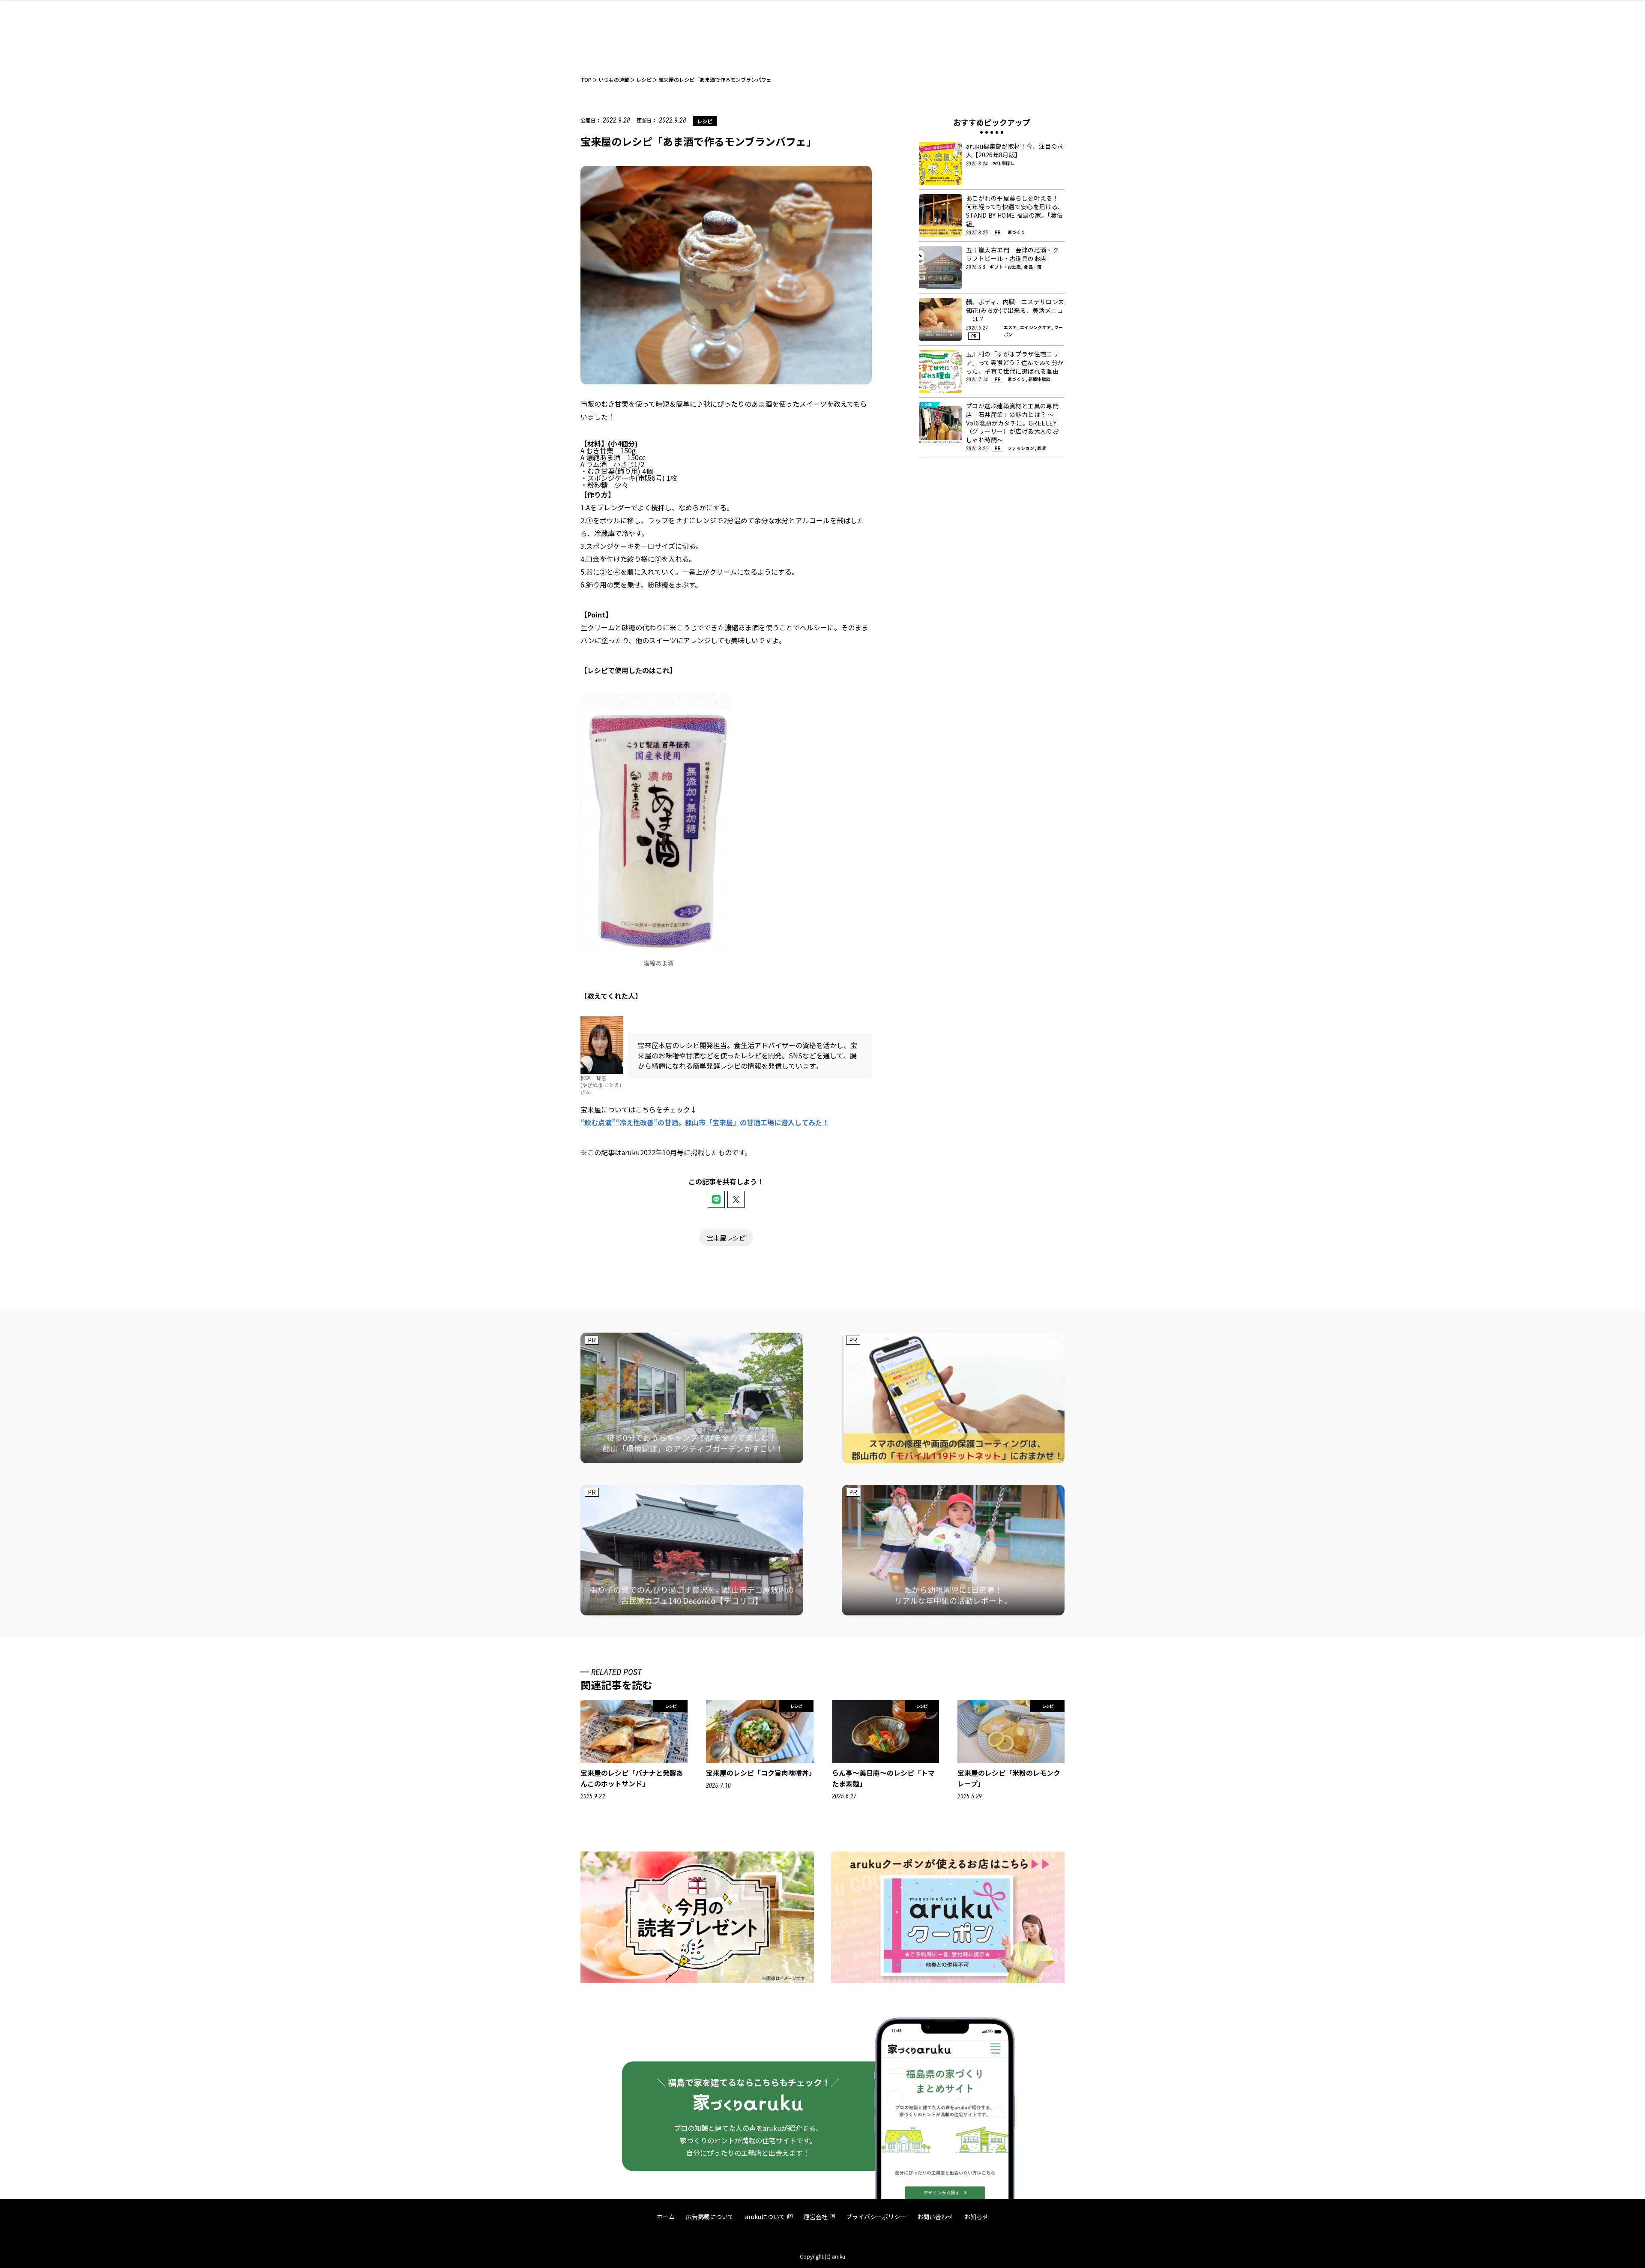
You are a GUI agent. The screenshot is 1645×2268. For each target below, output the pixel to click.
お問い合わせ (935, 2217)
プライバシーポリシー (876, 2217)
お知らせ (976, 2217)
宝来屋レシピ (726, 1238)
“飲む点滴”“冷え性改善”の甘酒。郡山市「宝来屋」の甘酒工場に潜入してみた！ (705, 1122)
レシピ (705, 121)
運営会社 (816, 2217)
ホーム (666, 2217)
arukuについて (765, 2217)
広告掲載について (710, 2217)
